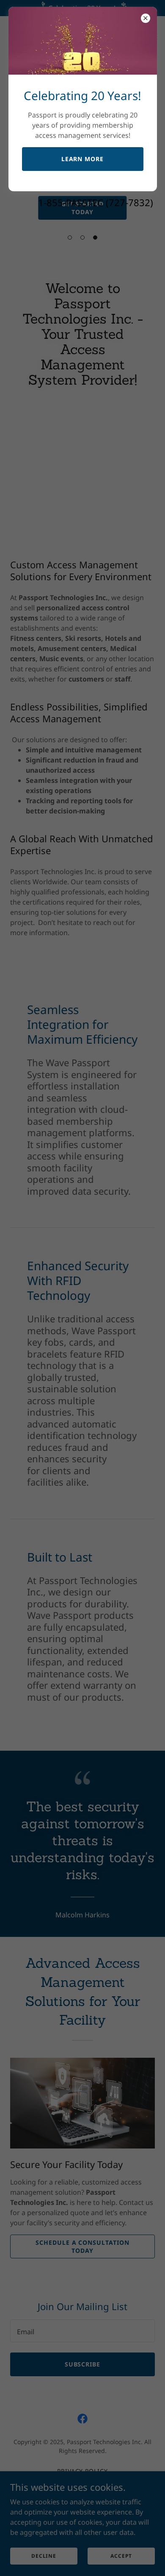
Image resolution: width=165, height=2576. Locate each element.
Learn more (83, 159)
